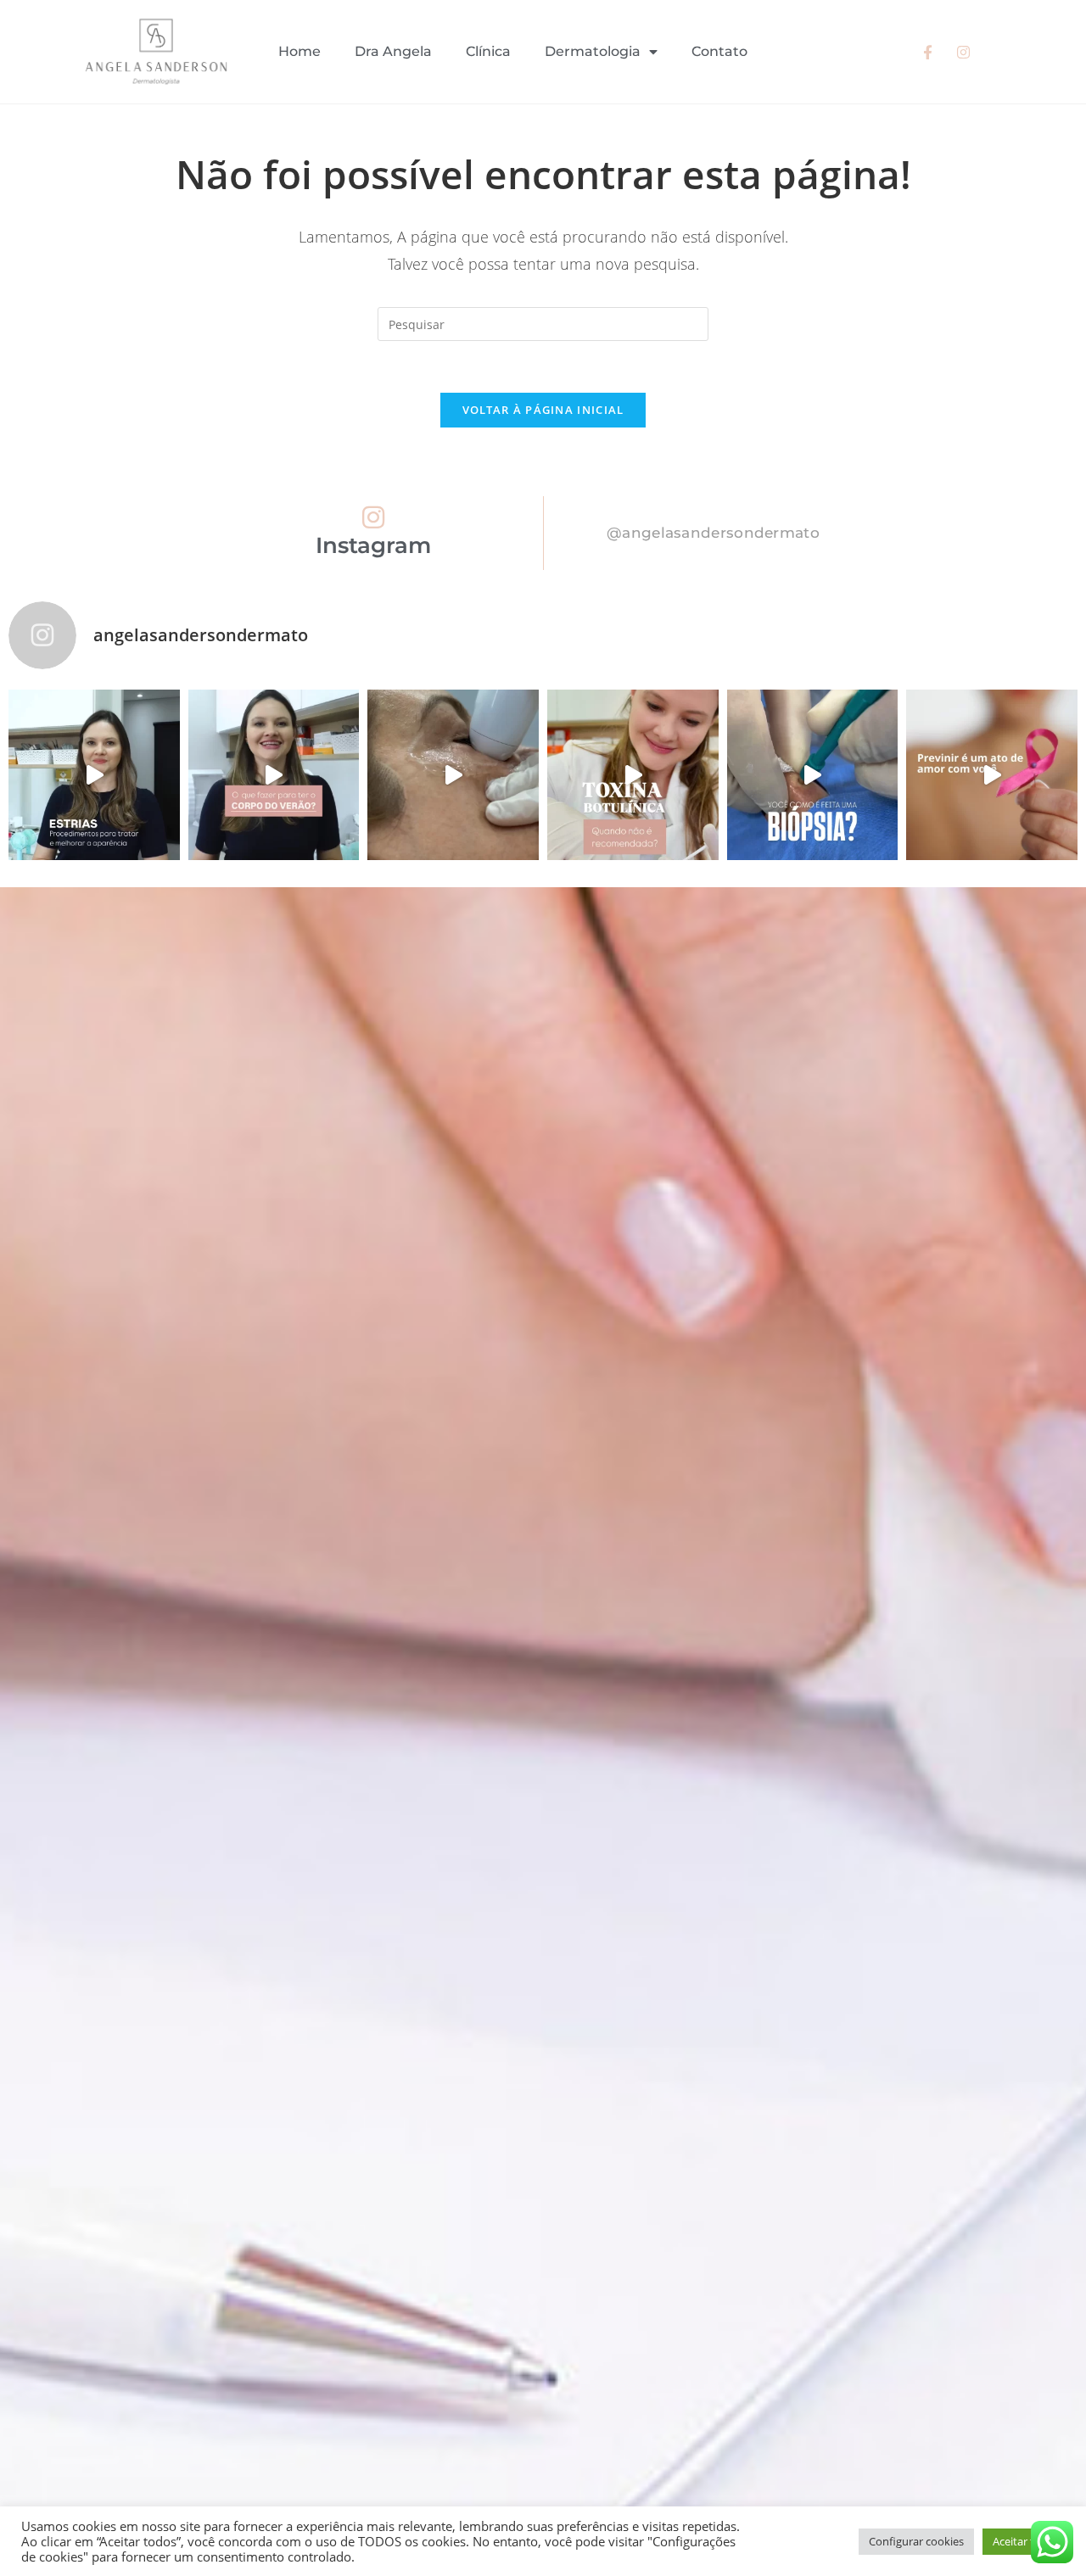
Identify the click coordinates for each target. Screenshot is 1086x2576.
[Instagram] (373, 517)
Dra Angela (393, 51)
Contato (719, 51)
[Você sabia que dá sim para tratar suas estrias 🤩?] (94, 775)
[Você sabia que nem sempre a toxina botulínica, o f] (633, 775)
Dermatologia (593, 51)
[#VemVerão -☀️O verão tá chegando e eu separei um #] (274, 775)
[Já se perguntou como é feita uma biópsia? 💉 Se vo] (813, 775)
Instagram (373, 545)
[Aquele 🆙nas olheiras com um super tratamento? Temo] (453, 775)
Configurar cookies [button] (916, 2541)
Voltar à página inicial (543, 410)
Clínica (488, 51)
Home (299, 51)
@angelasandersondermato (713, 533)
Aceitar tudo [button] (1024, 2541)
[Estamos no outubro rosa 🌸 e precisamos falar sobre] (992, 775)
